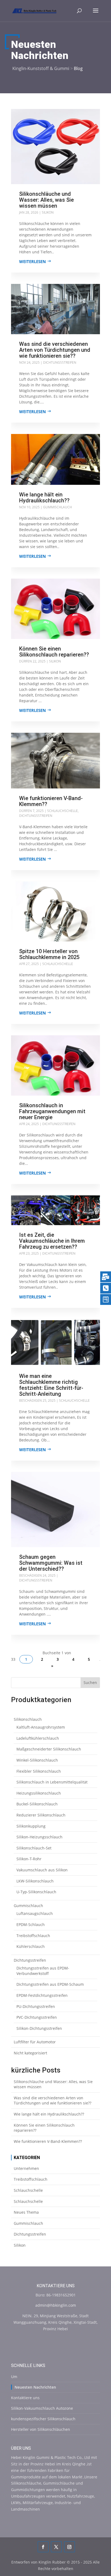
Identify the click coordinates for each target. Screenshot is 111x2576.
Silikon (48, 212)
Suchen (90, 1682)
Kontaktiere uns (25, 2398)
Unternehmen (26, 2168)
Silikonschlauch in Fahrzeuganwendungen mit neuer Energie (52, 1111)
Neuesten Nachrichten (35, 2387)
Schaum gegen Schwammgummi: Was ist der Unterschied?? (51, 1563)
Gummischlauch (58, 507)
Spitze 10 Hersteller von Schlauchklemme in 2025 (49, 954)
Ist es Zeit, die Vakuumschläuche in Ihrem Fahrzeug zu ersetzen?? (52, 1241)
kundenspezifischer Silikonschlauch (43, 2419)
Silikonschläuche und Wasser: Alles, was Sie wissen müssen (46, 200)
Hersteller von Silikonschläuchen (41, 2429)
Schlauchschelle (63, 811)
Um (14, 2377)
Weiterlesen (32, 261)
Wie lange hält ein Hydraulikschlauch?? (44, 498)
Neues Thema (26, 2212)
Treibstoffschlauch (31, 2179)
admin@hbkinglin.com (56, 2305)
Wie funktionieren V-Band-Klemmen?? (51, 801)
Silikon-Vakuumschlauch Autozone (42, 2408)
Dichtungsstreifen (60, 362)
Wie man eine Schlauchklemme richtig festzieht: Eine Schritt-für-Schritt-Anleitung (51, 1385)
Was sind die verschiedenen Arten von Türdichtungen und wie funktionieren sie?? (55, 350)
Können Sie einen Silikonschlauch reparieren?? (54, 652)
